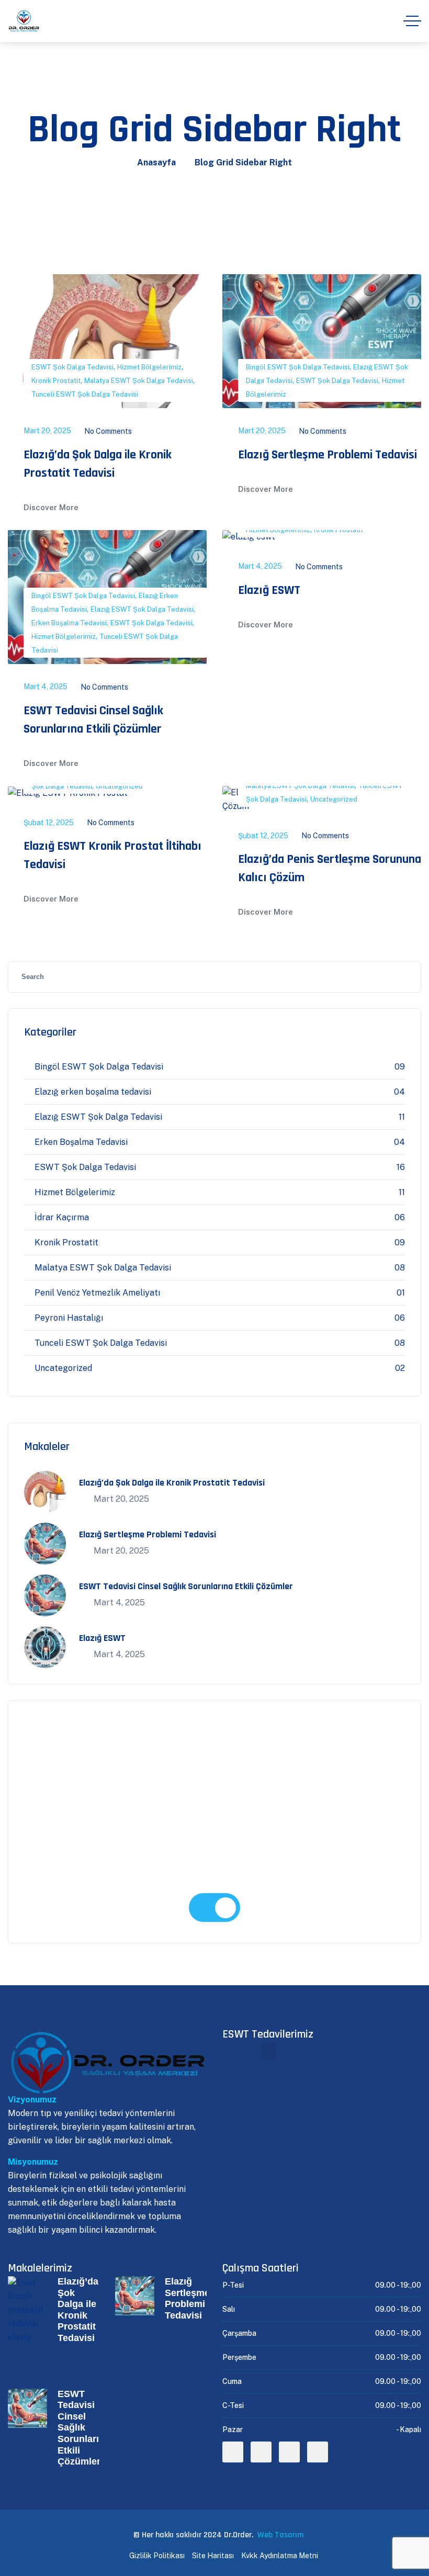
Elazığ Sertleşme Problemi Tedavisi (328, 455)
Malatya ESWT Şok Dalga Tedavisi (139, 381)
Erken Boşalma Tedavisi (69, 623)
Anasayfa (156, 162)
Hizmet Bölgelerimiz (149, 367)
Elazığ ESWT (269, 590)
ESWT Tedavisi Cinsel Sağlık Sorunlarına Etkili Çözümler (186, 1586)
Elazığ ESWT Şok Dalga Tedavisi (142, 609)
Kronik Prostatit (56, 381)
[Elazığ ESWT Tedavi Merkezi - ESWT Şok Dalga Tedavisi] (24, 21)
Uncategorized (119, 786)
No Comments (108, 431)
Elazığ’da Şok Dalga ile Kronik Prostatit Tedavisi (172, 1483)
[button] (268, 2051)
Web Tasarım (280, 2535)
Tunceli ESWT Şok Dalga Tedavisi (85, 394)
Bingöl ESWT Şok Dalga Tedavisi (298, 367)
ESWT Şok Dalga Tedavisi (72, 367)
